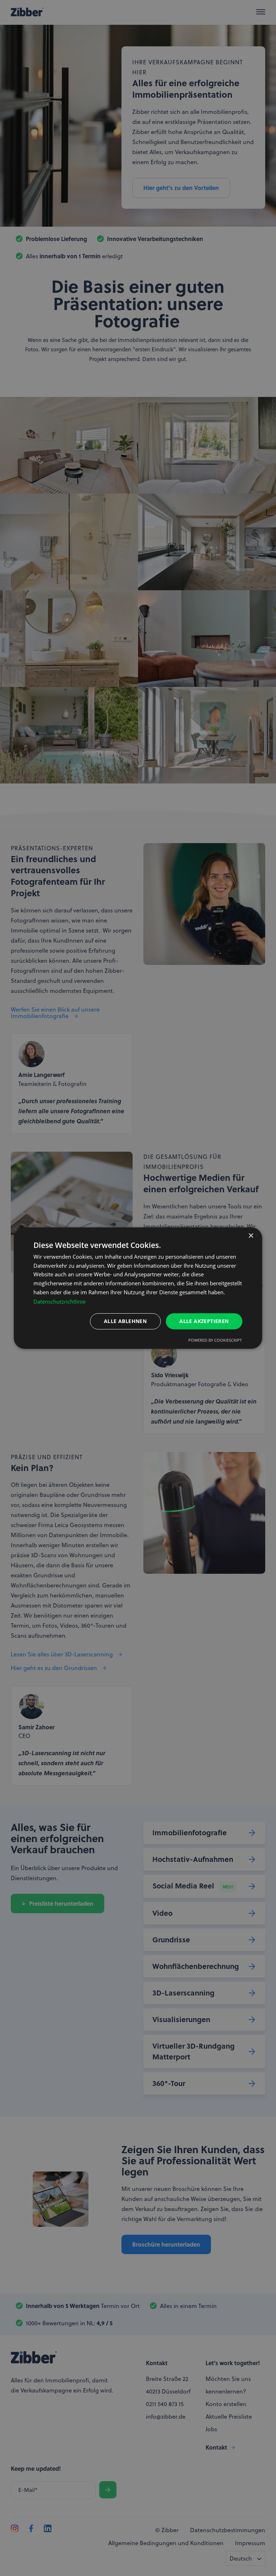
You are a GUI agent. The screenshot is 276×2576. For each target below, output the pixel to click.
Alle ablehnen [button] (125, 1321)
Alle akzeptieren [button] (204, 1321)
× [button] (251, 1236)
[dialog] (138, 1288)
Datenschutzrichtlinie (59, 1301)
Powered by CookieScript (215, 1340)
